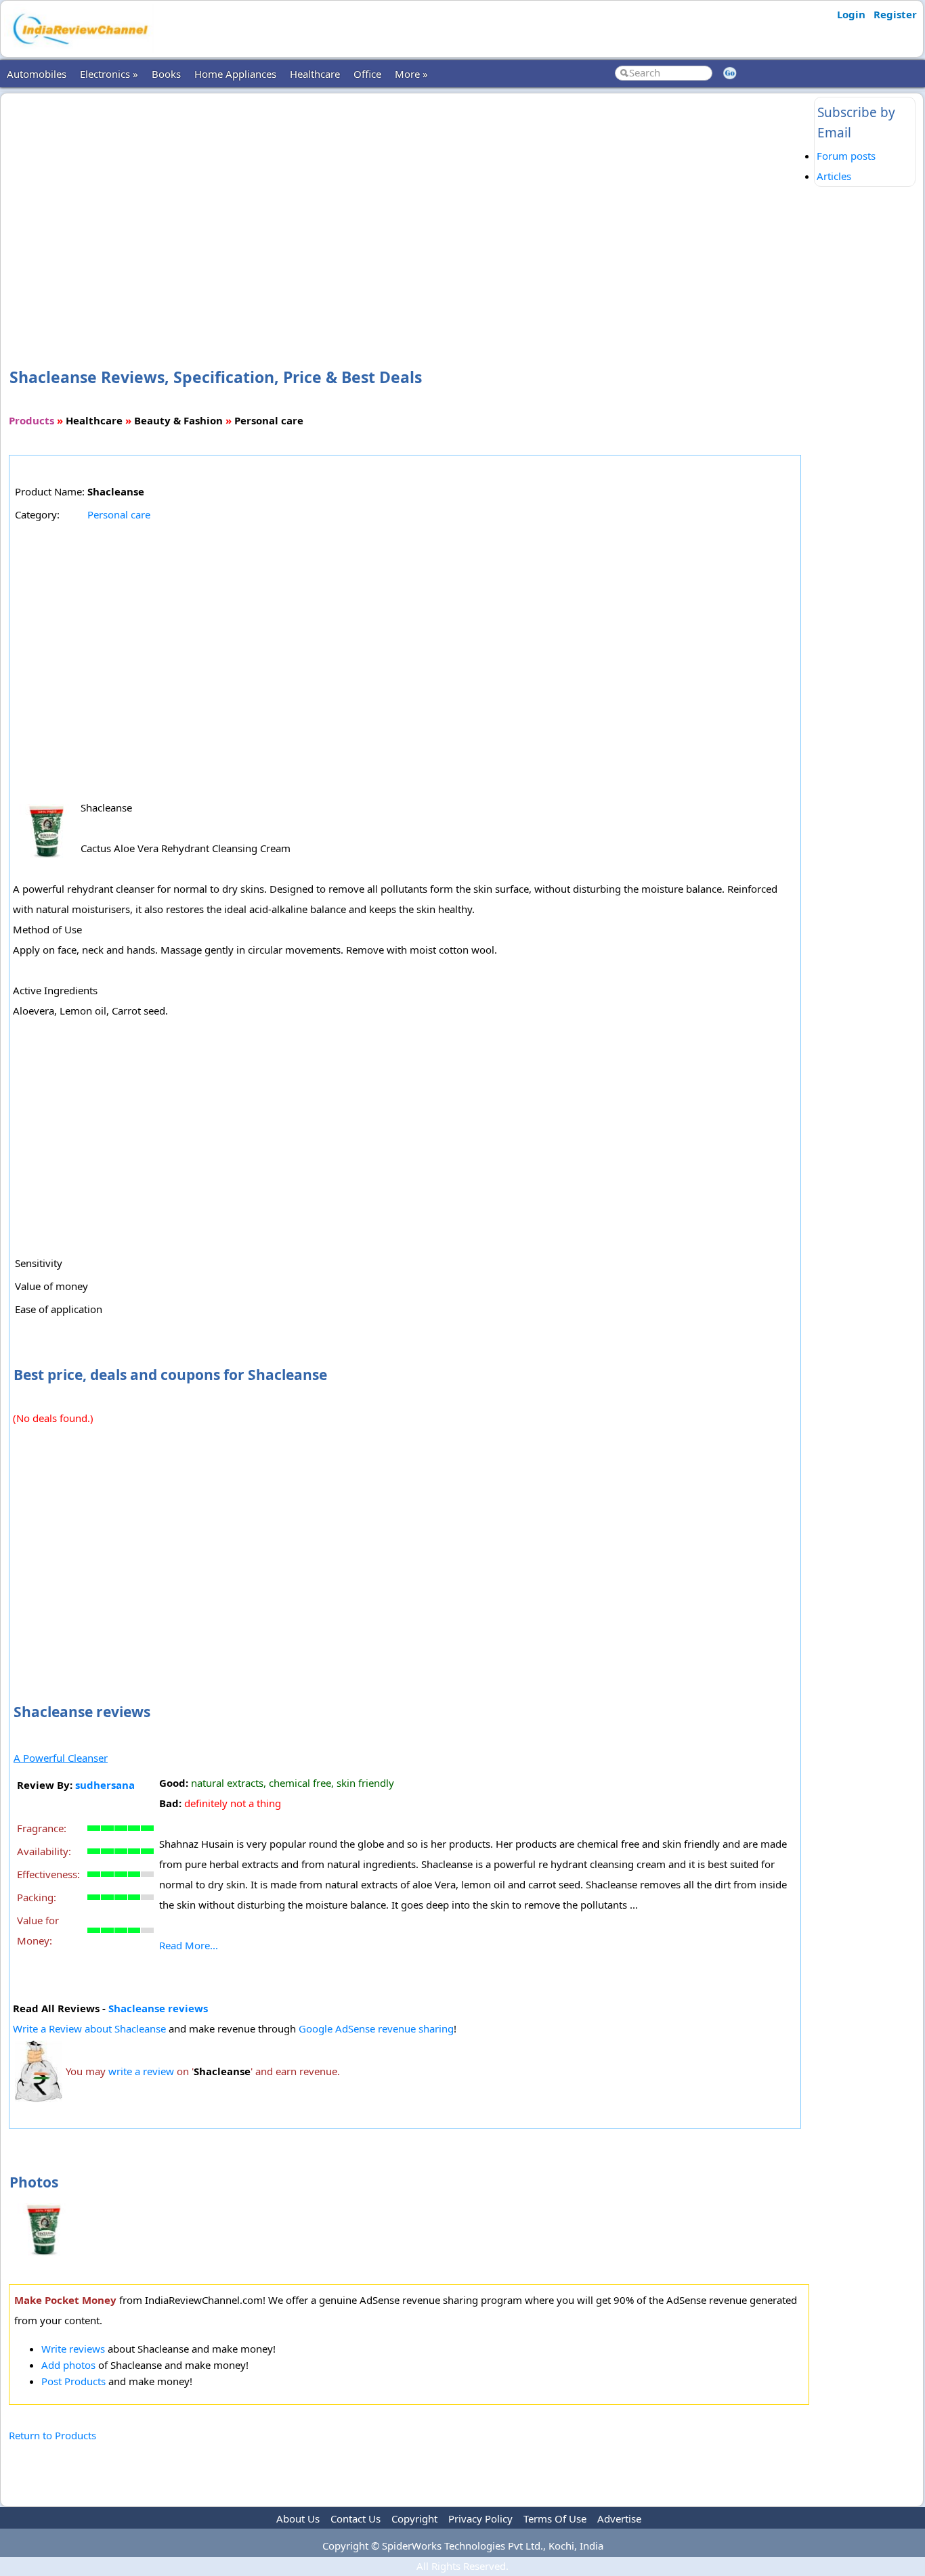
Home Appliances (235, 74)
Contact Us (356, 2518)
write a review (141, 2071)
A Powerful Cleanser (61, 1758)
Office (367, 74)
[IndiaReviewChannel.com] (79, 49)
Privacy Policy (480, 2518)
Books (166, 74)
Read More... (189, 1945)
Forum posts (846, 156)
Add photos (68, 2365)
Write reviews (73, 2349)
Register (895, 14)
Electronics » (109, 74)
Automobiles (37, 74)
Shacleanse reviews (158, 2008)
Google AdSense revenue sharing (376, 2028)
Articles (834, 176)
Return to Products (52, 2435)
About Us (298, 2518)
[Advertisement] (409, 208)
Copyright (414, 2518)
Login (851, 14)
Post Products (73, 2381)
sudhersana (105, 1785)
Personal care (119, 514)
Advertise (619, 2518)
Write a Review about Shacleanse (89, 2028)
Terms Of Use (555, 2518)
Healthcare (315, 74)
